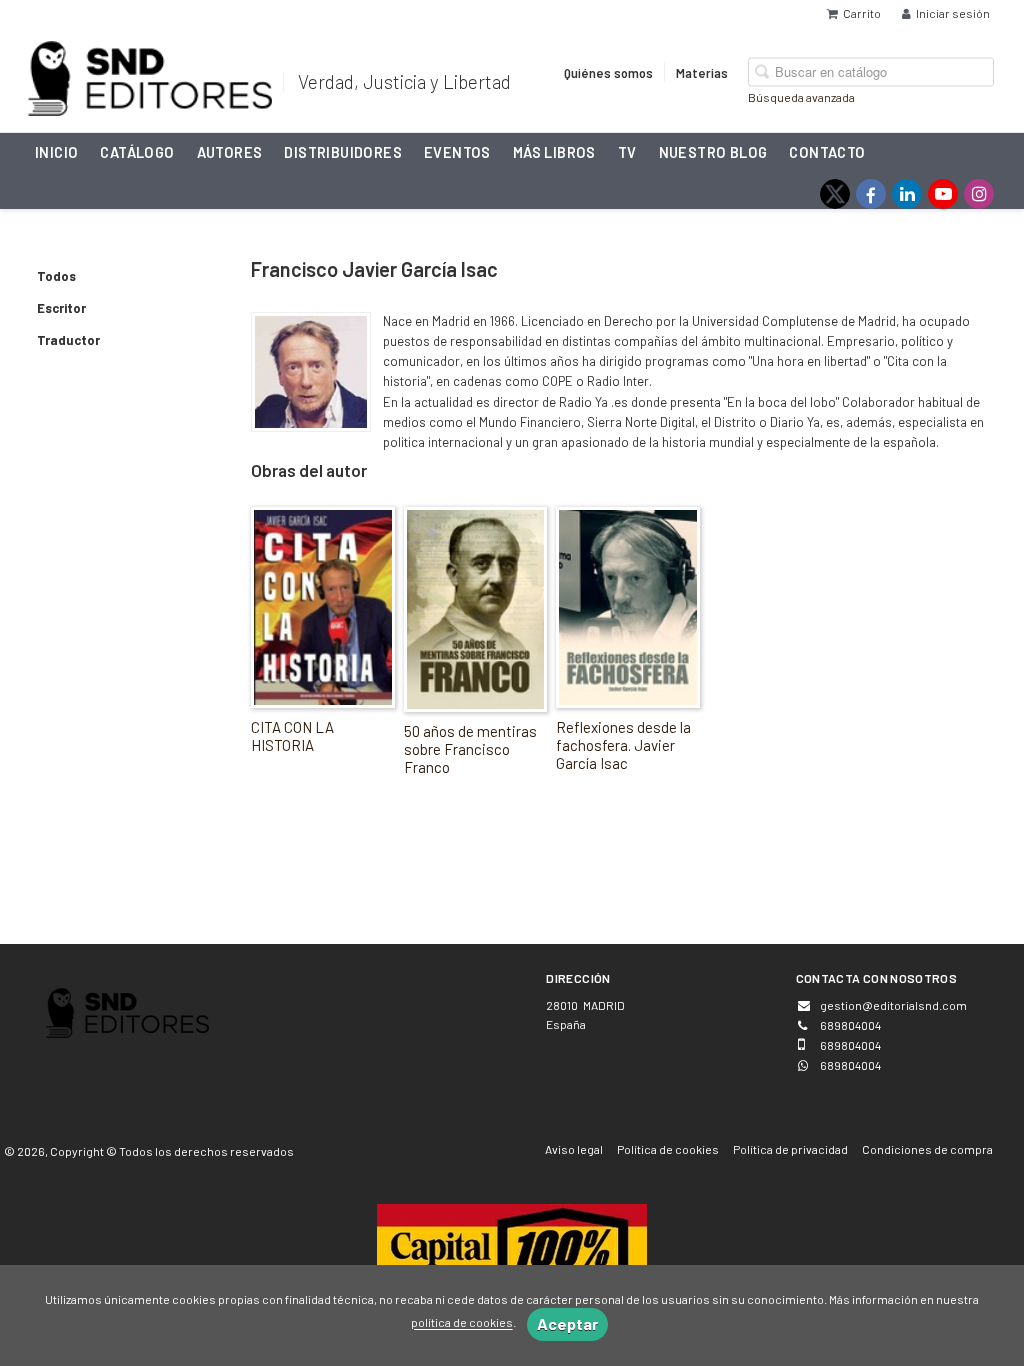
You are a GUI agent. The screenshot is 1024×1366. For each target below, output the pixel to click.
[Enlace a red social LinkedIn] (907, 194)
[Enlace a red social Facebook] (871, 194)
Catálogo (137, 152)
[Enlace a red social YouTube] (943, 194)
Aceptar (567, 1323)
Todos (56, 276)
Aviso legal (574, 1149)
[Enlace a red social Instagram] (979, 194)
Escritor (61, 308)
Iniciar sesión (953, 13)
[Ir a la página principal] (150, 75)
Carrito (862, 13)
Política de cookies (668, 1149)
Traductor (68, 340)
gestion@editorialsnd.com (893, 1005)
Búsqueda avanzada (801, 96)
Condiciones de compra (927, 1149)
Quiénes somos (608, 72)
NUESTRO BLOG (713, 152)
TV (627, 152)
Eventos (457, 152)
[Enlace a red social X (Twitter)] (835, 194)
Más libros (554, 152)
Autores (230, 152)
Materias (702, 72)
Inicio (56, 152)
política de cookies (462, 1323)
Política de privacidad (790, 1149)
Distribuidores (343, 152)
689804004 (850, 1065)
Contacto (827, 152)
